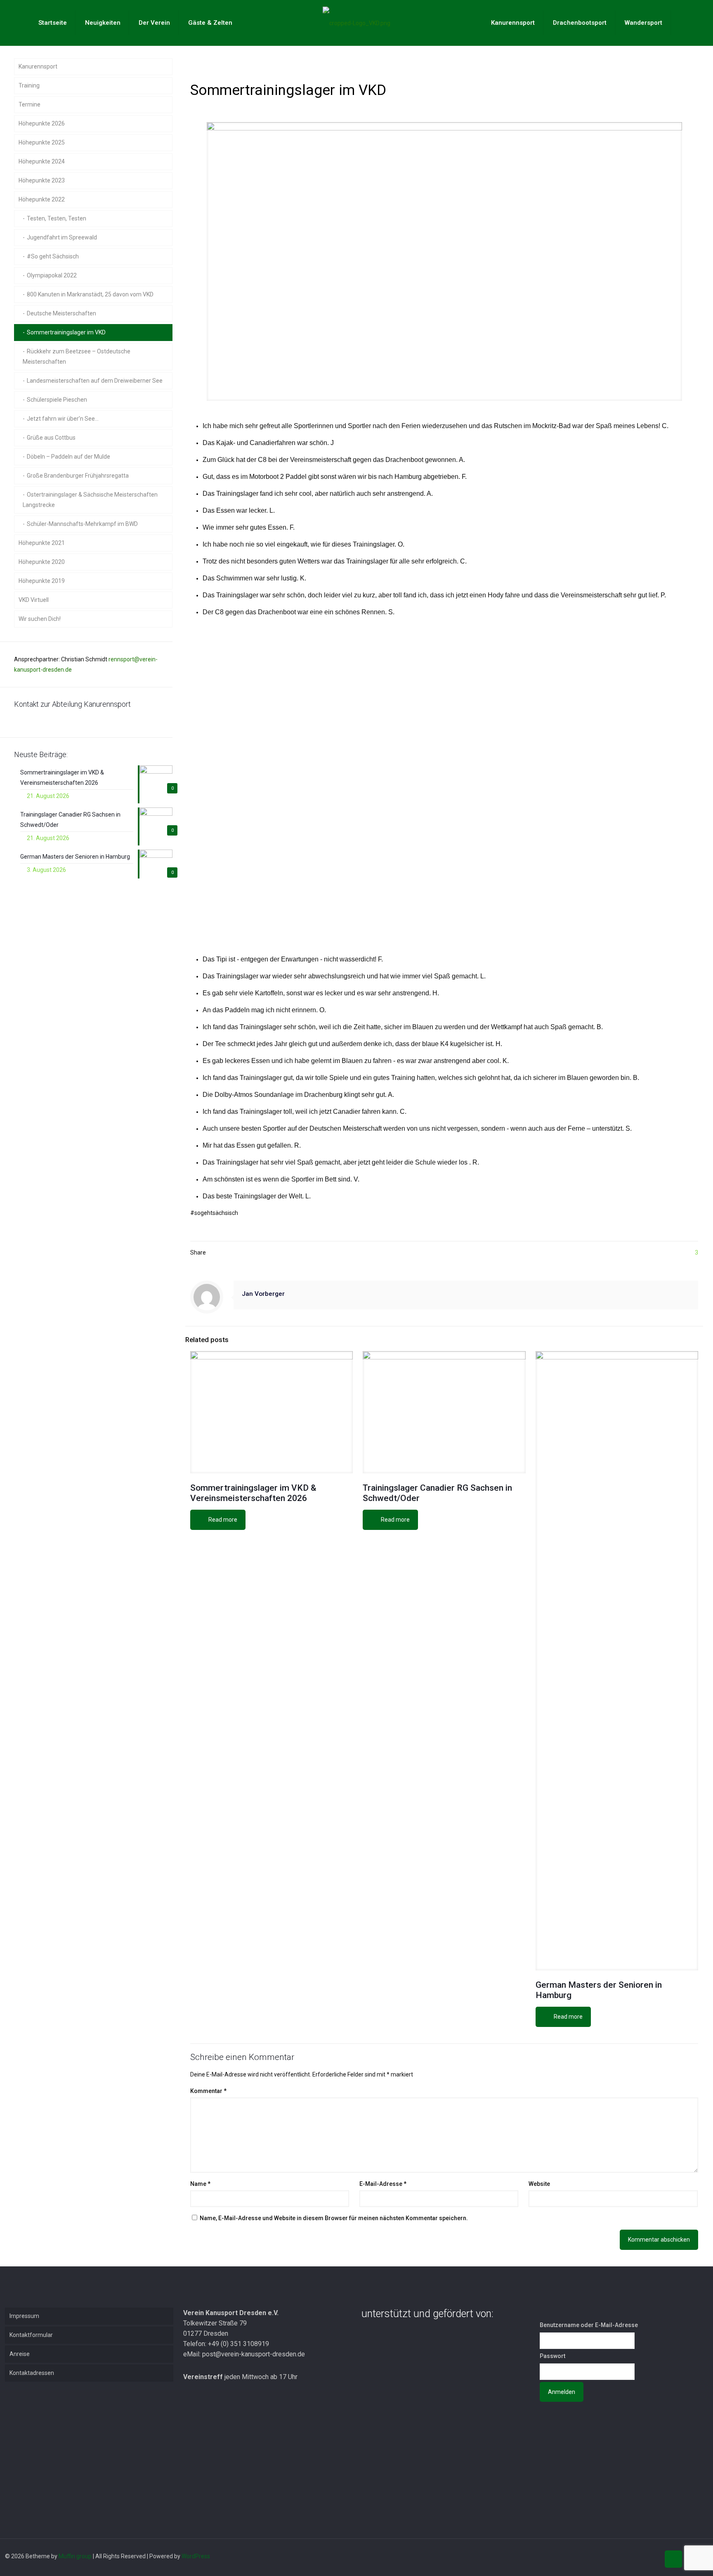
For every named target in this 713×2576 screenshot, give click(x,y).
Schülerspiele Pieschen (57, 400)
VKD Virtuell (34, 600)
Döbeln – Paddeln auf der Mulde (68, 457)
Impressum (24, 2316)
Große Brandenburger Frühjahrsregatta (78, 476)
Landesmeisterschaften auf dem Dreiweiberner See (95, 381)
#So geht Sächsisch (53, 256)
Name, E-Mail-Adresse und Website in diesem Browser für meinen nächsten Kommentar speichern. (334, 2218)
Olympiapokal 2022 (52, 275)
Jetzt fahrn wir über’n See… (63, 419)
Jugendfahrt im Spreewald (62, 237)
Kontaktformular (31, 2335)
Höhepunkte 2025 (42, 142)
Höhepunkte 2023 (42, 180)
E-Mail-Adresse (383, 2184)
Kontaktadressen (32, 2373)
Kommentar (208, 2091)
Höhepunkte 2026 (42, 123)
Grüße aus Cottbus (51, 438)
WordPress (196, 2556)
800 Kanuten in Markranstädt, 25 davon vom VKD (90, 294)
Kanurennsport (38, 66)
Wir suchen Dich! (40, 619)
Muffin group (75, 2556)
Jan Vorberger (263, 1294)
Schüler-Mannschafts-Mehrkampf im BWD (82, 524)
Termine (30, 104)
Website (539, 2184)
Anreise (20, 2354)
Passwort (552, 2356)
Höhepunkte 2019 (42, 581)
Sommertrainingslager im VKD (66, 332)
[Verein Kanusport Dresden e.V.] (357, 23)
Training (29, 85)
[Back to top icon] (673, 2559)
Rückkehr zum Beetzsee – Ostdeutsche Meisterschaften (77, 356)
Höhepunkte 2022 (42, 199)
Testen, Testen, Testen (57, 218)
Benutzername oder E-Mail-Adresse (589, 2325)
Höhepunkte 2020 (42, 562)
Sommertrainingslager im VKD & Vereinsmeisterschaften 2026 (253, 1493)
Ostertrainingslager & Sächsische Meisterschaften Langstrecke (90, 500)
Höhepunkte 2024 (42, 161)
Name (200, 2184)
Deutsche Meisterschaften (61, 313)
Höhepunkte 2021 (42, 543)
